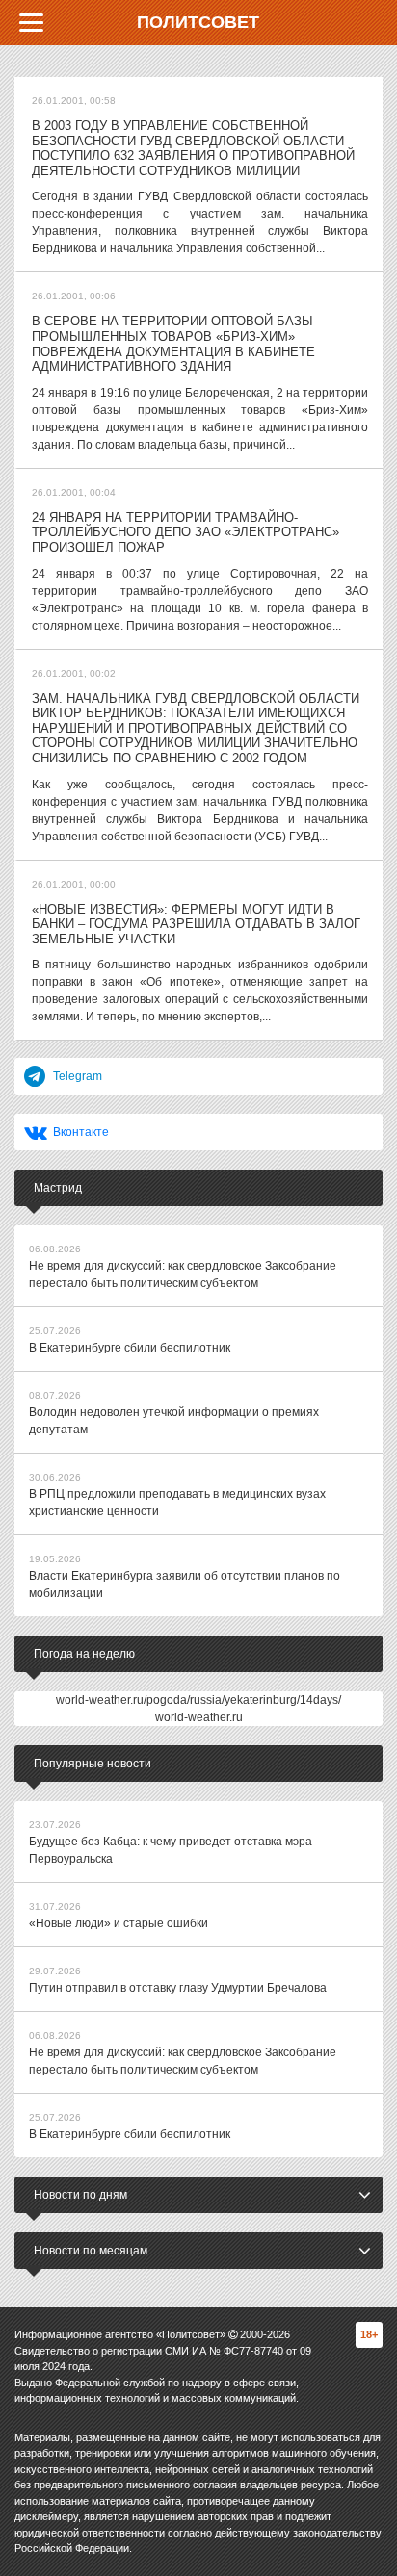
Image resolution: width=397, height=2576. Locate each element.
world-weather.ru (199, 1717)
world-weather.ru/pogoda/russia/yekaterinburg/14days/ (198, 1700)
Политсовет (198, 22)
